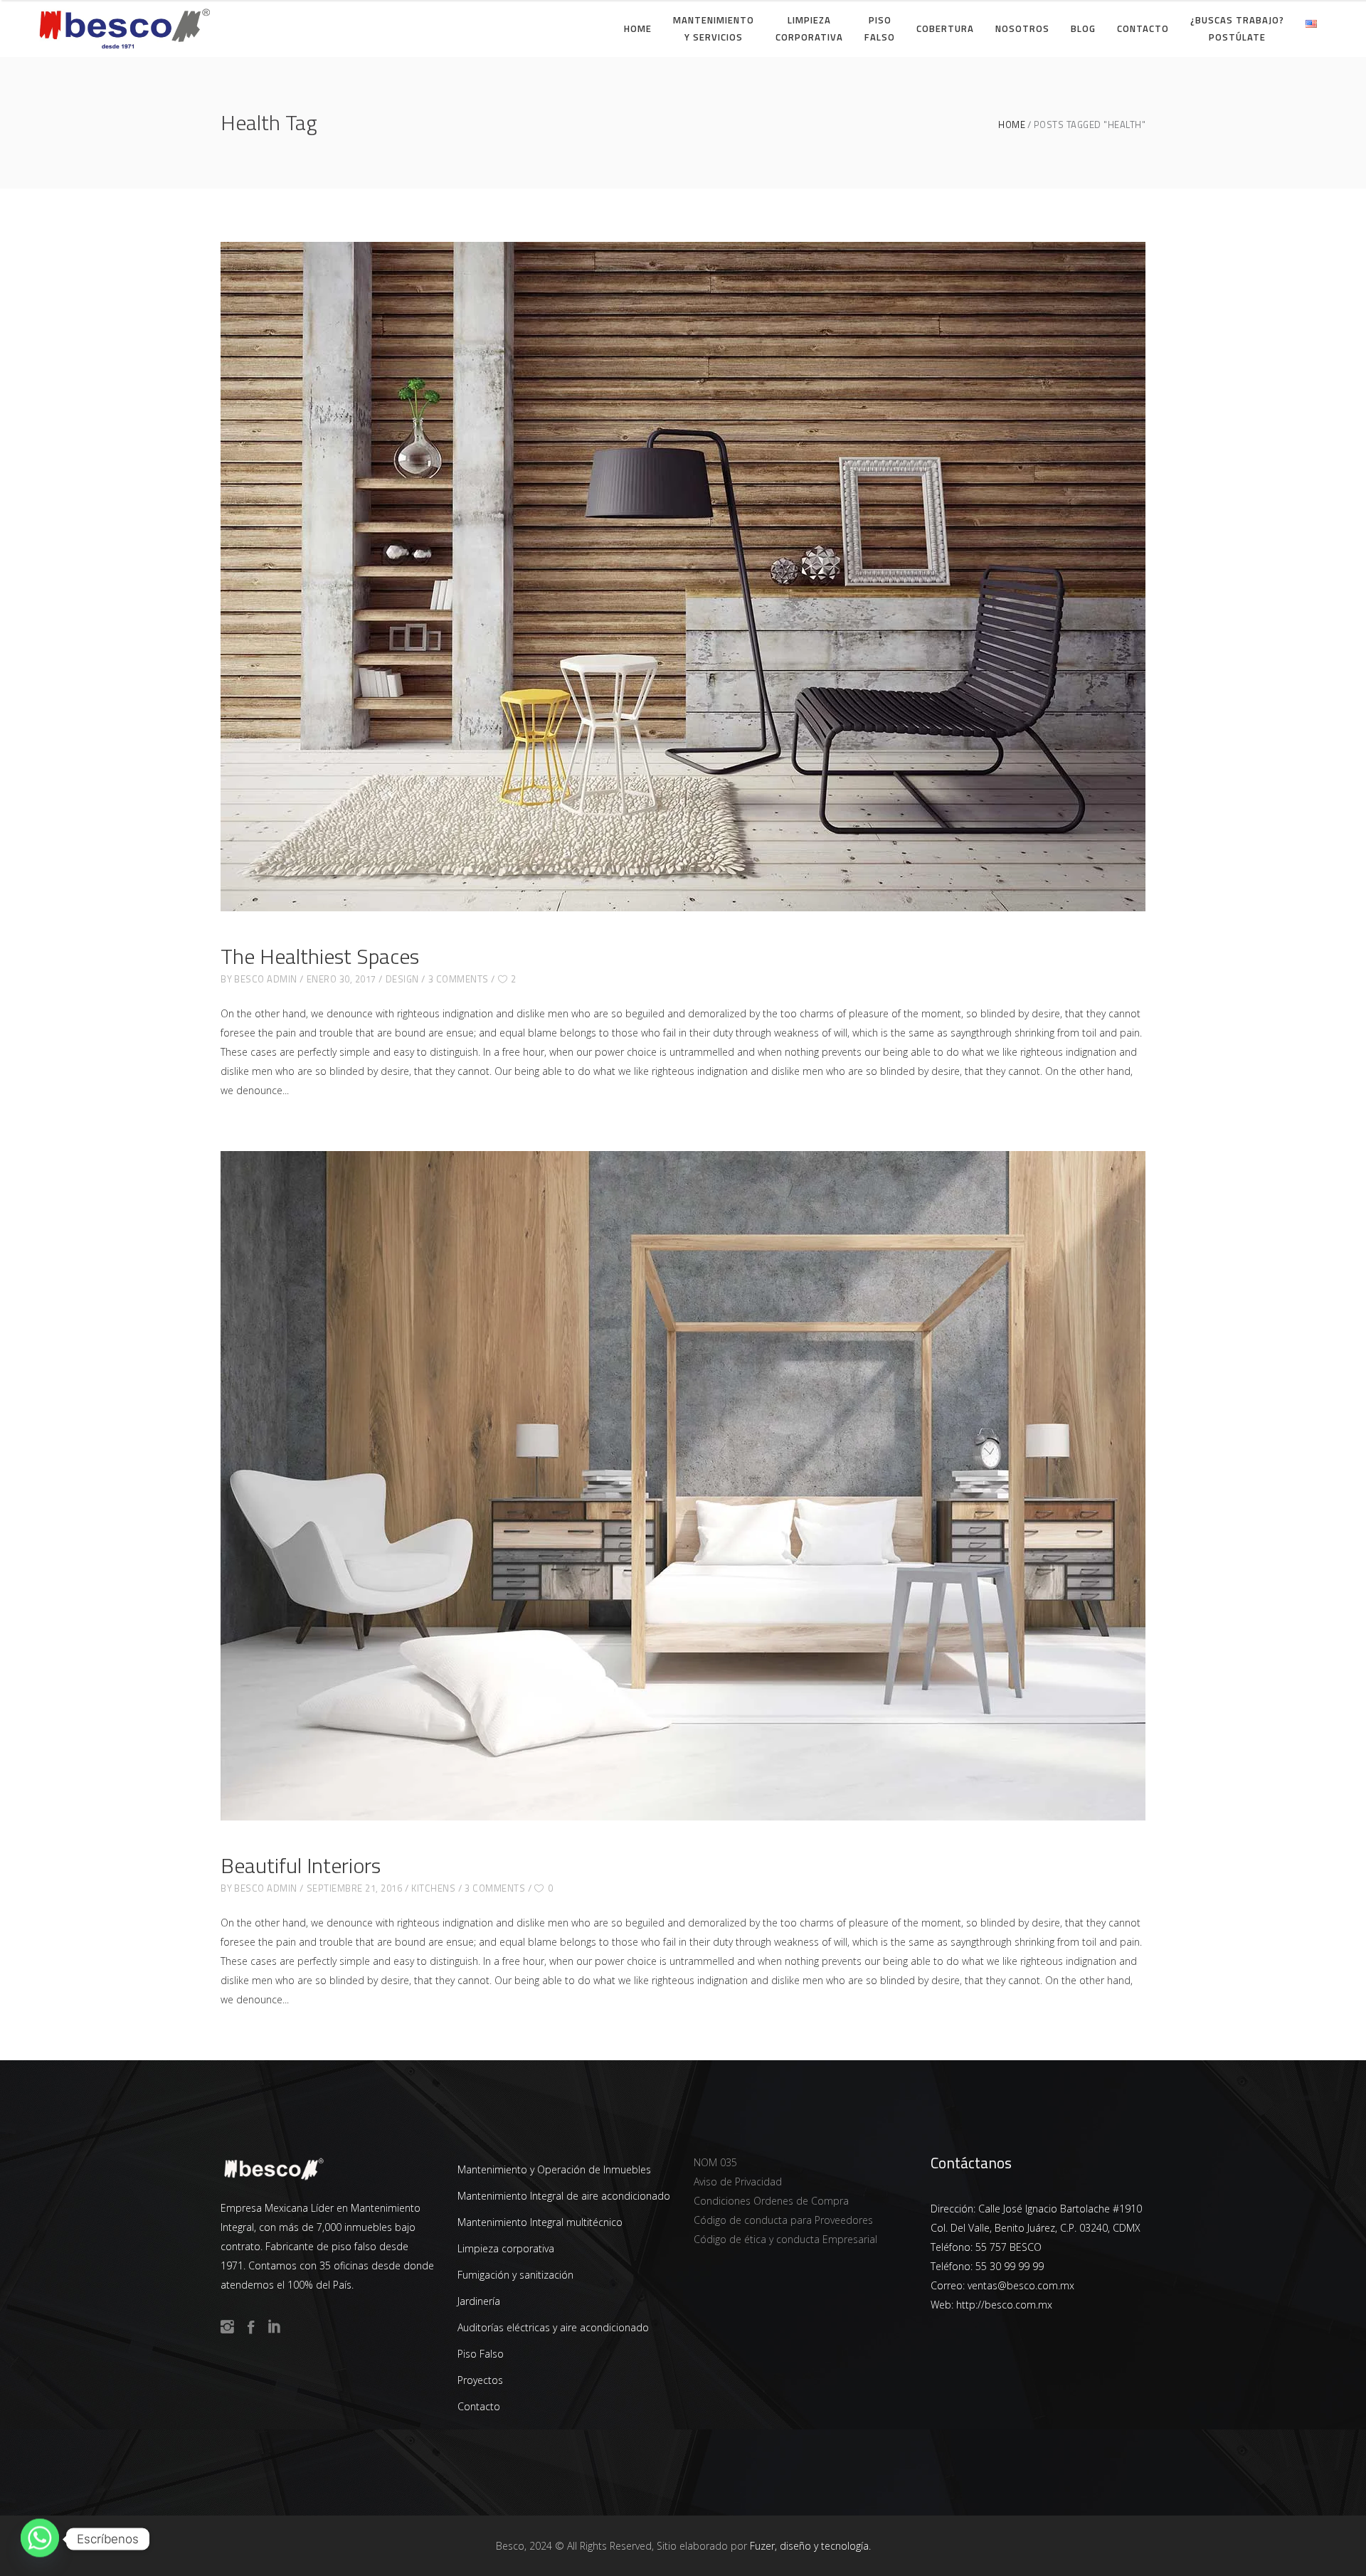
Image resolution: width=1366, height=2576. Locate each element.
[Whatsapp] (40, 2539)
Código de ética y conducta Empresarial (785, 2239)
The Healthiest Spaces (320, 956)
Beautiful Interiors (301, 1865)
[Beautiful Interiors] (683, 1486)
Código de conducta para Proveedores (783, 2220)
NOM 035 (715, 2162)
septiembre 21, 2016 (355, 1888)
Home (1012, 125)
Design (402, 979)
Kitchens (433, 1888)
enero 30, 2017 (341, 979)
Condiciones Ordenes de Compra (771, 2201)
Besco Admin (266, 979)
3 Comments (459, 979)
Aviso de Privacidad (738, 2182)
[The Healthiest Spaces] (683, 577)
